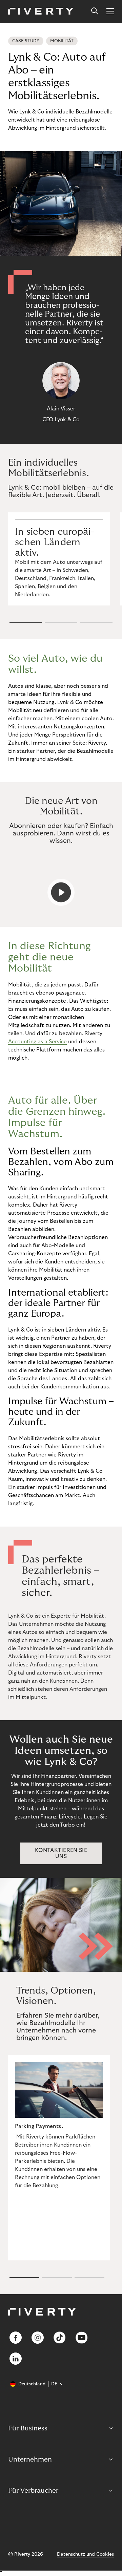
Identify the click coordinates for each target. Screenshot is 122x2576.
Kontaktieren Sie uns (61, 1853)
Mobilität (62, 41)
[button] (26, 622)
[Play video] (61, 892)
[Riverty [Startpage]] (41, 12)
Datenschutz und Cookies (85, 2554)
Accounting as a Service (37, 1042)
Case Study (26, 41)
